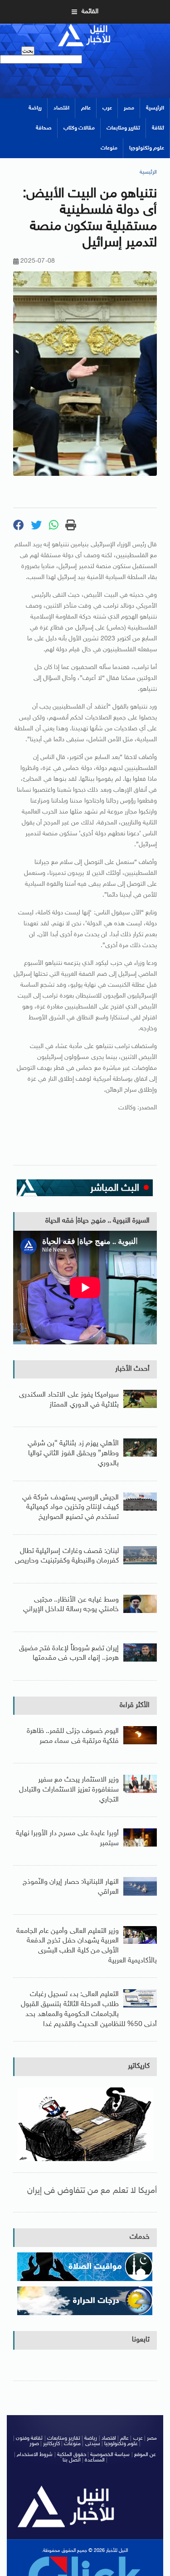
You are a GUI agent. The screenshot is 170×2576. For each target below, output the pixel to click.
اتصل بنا (72, 2460)
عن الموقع (145, 2455)
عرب (107, 108)
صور (34, 2444)
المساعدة (95, 2460)
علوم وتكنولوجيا (147, 148)
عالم (86, 108)
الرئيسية (155, 108)
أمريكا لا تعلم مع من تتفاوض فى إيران (92, 2191)
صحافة (44, 128)
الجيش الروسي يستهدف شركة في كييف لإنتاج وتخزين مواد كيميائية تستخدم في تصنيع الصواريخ (70, 1508)
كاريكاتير (139, 2066)
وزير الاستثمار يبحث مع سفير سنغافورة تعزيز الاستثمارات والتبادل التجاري (69, 1790)
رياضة (35, 108)
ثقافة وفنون (29, 2438)
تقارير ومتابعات (123, 128)
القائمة (90, 12)
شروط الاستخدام (35, 2455)
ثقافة (158, 128)
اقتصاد (61, 108)
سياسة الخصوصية (110, 2455)
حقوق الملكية (72, 2455)
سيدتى (93, 2444)
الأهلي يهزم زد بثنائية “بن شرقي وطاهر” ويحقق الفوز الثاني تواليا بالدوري (73, 1453)
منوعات (109, 148)
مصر (129, 108)
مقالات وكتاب (79, 128)
